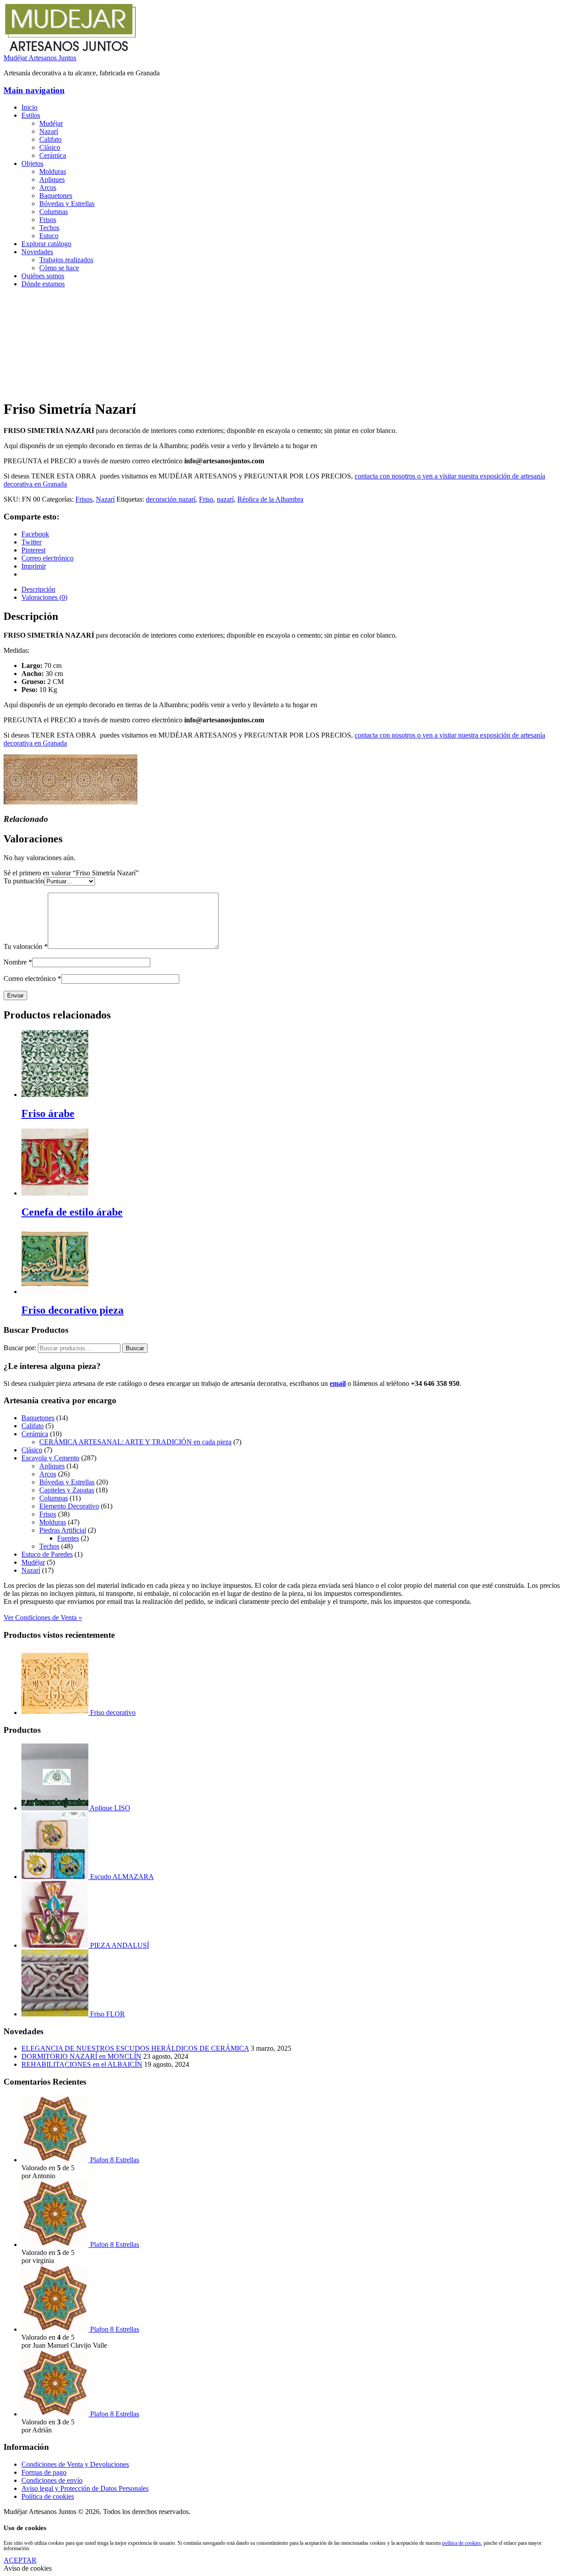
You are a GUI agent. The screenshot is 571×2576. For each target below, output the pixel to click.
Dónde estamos (43, 284)
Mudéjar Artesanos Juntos (40, 58)
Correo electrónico (32, 979)
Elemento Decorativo (69, 1506)
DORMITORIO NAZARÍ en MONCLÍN (81, 2056)
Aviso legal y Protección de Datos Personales (85, 2488)
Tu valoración (26, 946)
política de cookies (461, 2543)
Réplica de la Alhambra (270, 499)
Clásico (50, 147)
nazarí (225, 499)
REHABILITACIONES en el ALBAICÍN (82, 2064)
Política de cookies (48, 2496)
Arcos (48, 188)
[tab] (294, 589)
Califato (50, 139)
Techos (49, 228)
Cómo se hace (59, 268)
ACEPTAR (20, 2560)
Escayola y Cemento (50, 1458)
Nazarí (49, 131)
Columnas (54, 212)
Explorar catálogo (46, 244)
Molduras (53, 171)
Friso (206, 499)
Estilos (31, 115)
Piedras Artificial (63, 1530)
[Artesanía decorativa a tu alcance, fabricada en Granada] (70, 50)
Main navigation (34, 90)
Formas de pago (44, 2472)
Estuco (49, 236)
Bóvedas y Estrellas (67, 204)
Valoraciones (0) (44, 597)
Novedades (37, 252)
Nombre (18, 962)
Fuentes (68, 1538)
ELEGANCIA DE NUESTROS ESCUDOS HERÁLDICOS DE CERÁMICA (135, 2048)
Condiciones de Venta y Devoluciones (75, 2464)
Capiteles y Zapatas (67, 1490)
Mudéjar (51, 123)
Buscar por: (20, 1348)
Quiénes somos (43, 276)
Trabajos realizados (66, 260)
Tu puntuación (24, 881)
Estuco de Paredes (47, 1554)
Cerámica (53, 155)
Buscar (135, 1348)
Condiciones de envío (52, 2480)
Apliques (52, 179)
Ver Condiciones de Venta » (43, 1618)
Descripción (38, 589)
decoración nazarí (171, 499)
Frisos (48, 220)
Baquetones (56, 196)
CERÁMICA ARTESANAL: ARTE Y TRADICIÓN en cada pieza (135, 1442)
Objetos (32, 163)
